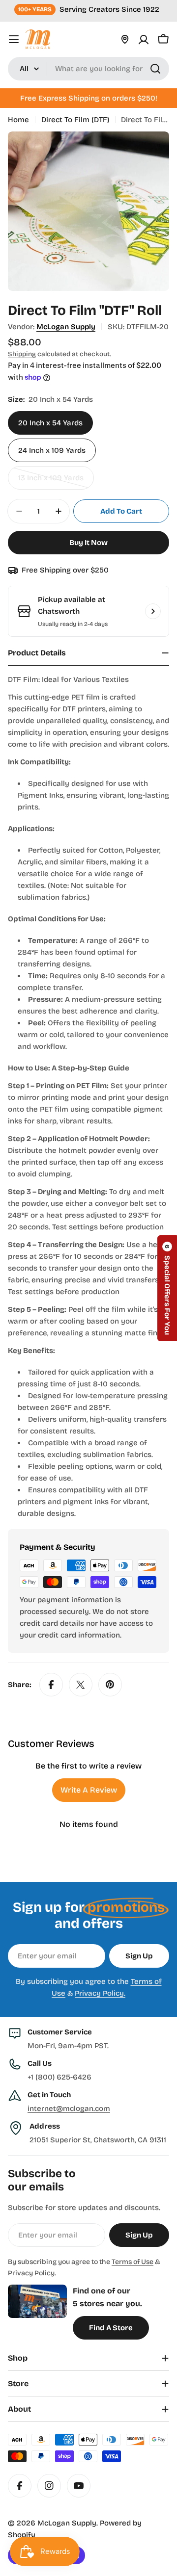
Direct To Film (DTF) (75, 120)
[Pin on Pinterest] (110, 1685)
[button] (167, 1288)
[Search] (155, 69)
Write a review (89, 1790)
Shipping (22, 354)
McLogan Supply (66, 327)
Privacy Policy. (100, 1993)
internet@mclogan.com (69, 2108)
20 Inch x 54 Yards (50, 423)
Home (18, 120)
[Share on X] (81, 1685)
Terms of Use (133, 2262)
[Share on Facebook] (51, 1685)
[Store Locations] (125, 39)
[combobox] (88, 69)
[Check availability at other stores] (153, 611)
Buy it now (88, 543)
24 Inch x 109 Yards (52, 450)
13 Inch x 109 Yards (55, 481)
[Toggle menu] (14, 39)
